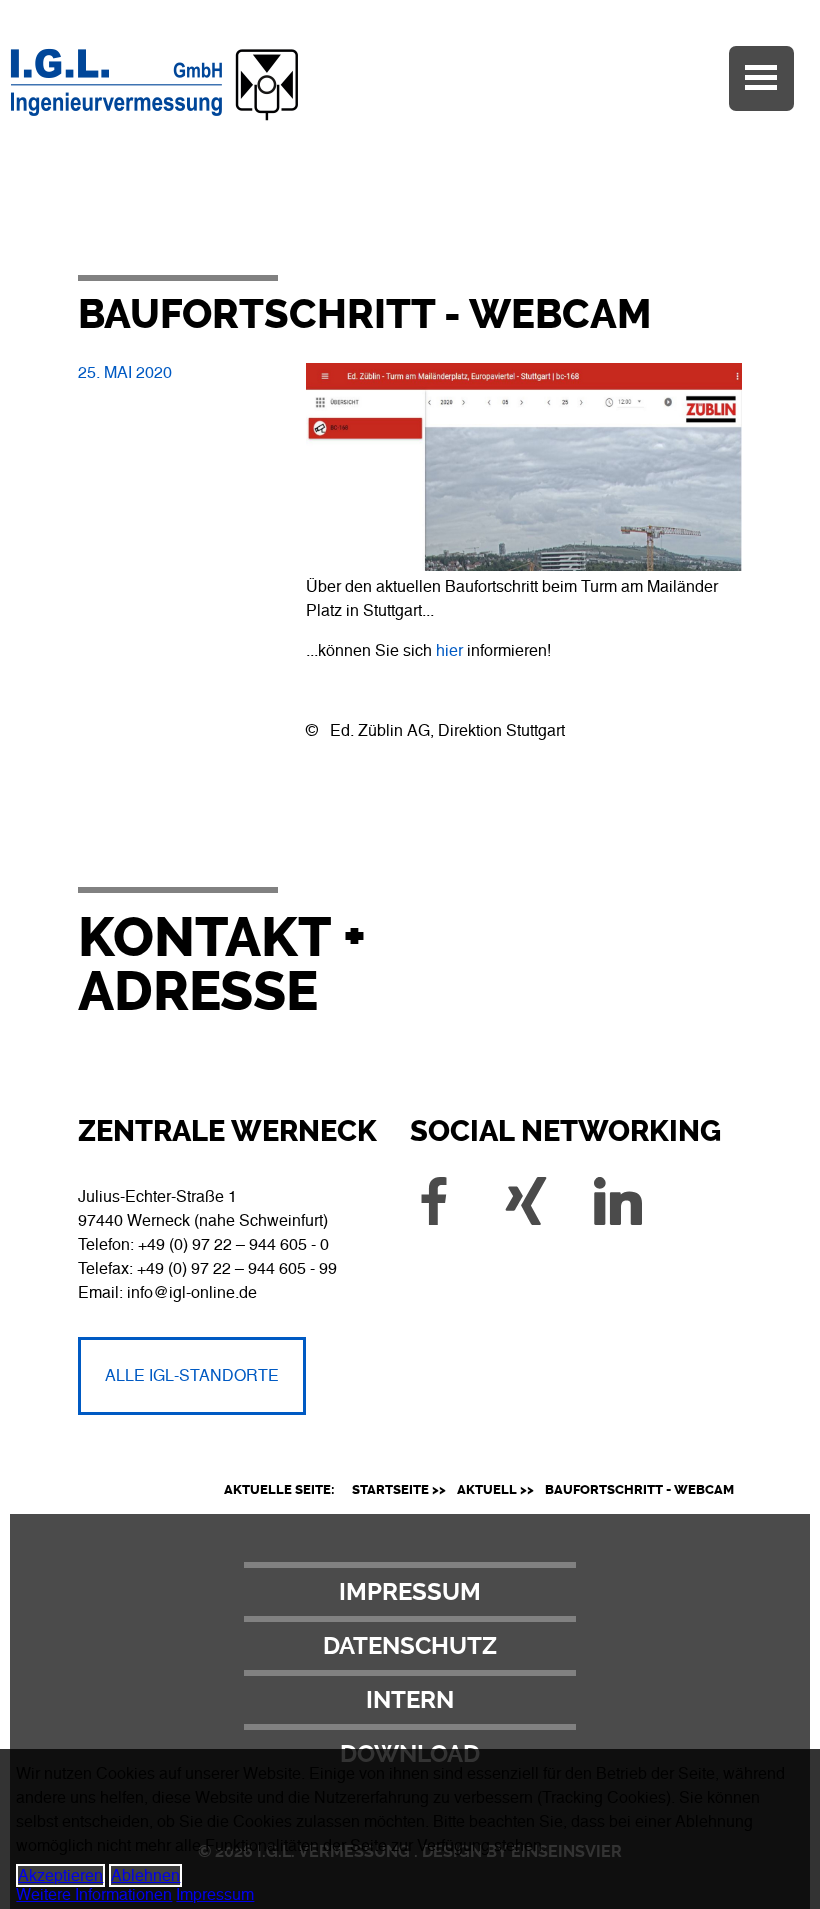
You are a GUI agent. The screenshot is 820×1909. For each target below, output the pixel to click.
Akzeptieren (60, 1875)
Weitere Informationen (94, 1894)
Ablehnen (145, 1875)
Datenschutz (410, 1646)
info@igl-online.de (192, 1292)
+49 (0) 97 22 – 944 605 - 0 (233, 1244)
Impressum (410, 1592)
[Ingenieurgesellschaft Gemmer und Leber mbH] (232, 121)
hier (449, 650)
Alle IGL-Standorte (192, 1375)
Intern (410, 1700)
